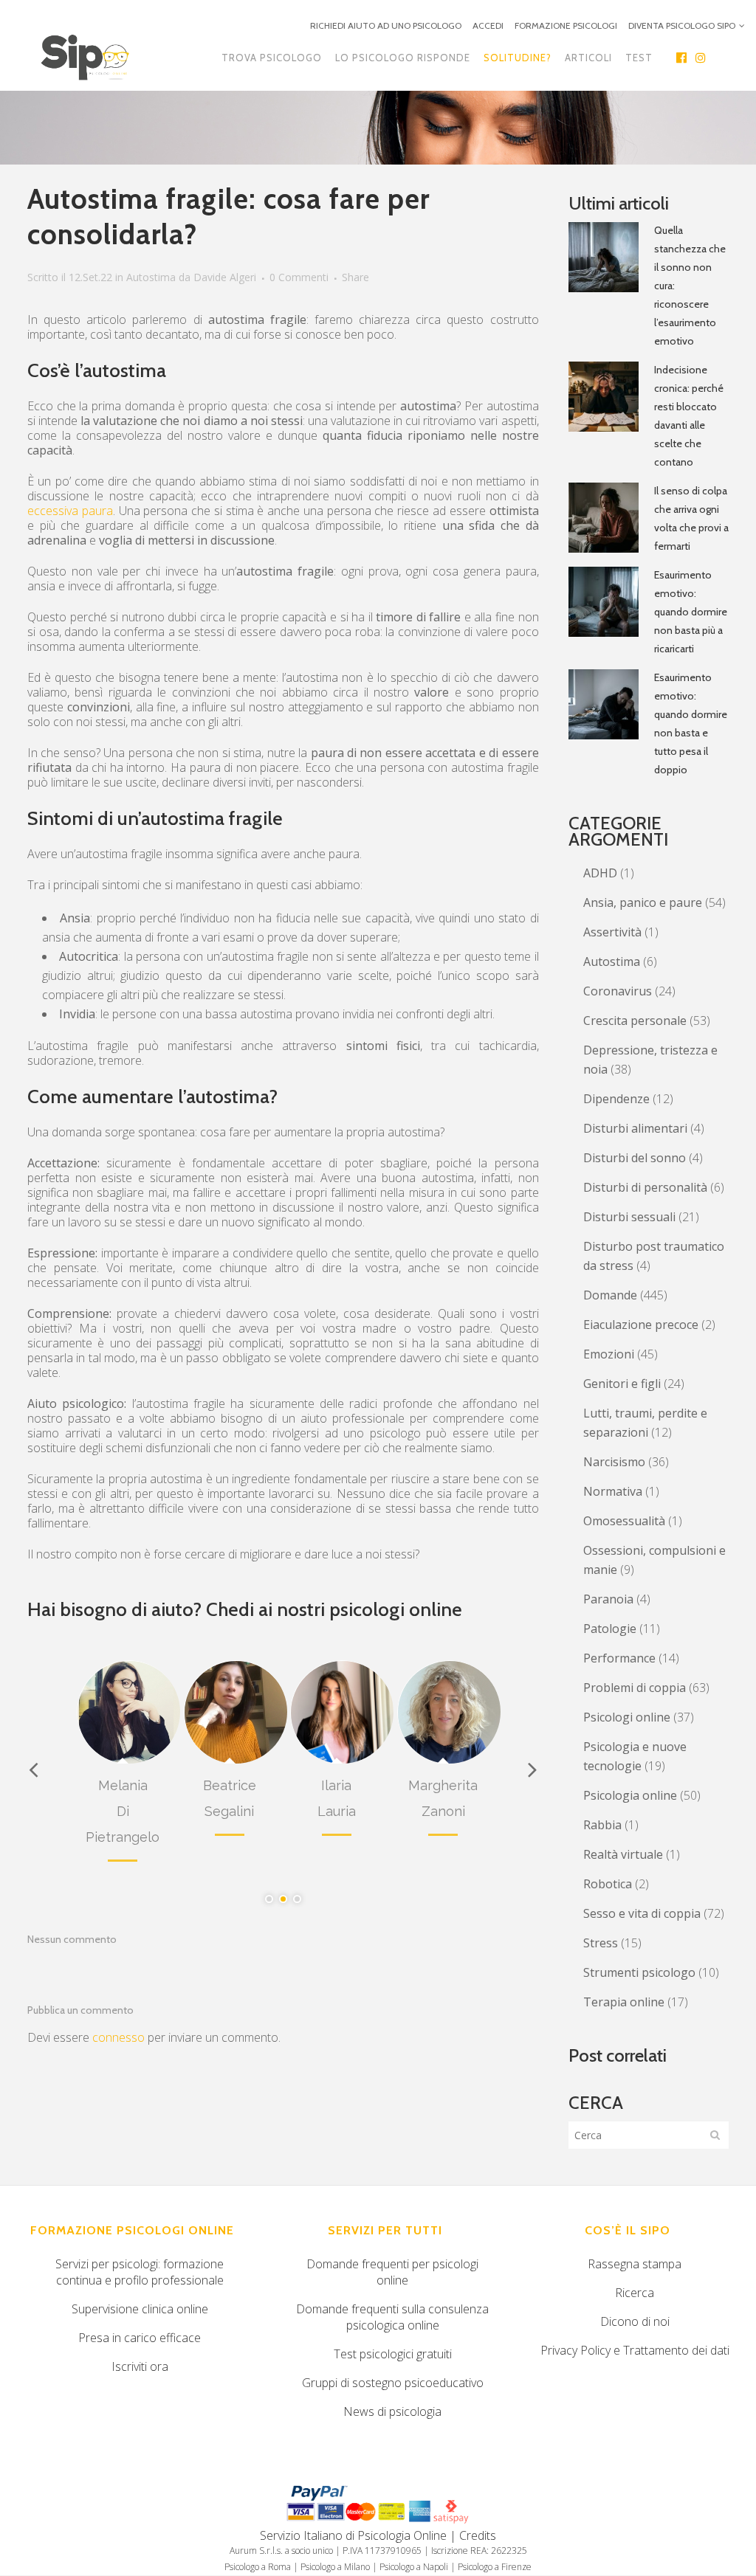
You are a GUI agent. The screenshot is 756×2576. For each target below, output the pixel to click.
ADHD (600, 873)
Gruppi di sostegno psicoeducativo (393, 2383)
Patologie (610, 1629)
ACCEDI (488, 25)
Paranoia (608, 1599)
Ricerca (635, 2293)
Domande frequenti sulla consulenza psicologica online (392, 2317)
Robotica (608, 1884)
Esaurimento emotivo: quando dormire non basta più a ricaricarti (691, 612)
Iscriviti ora (140, 2366)
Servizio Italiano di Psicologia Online (353, 2535)
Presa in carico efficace (140, 2338)
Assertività (612, 932)
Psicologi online (627, 1717)
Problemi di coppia (635, 1688)
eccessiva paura (70, 511)
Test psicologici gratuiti (393, 2354)
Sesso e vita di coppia (642, 1913)
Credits (478, 2535)
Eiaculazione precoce (641, 1325)
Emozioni (609, 1354)
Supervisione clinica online (140, 2309)
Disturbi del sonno (635, 1158)
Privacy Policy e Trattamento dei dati (635, 2350)
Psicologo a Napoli (414, 2567)
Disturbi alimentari (635, 1128)
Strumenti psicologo (639, 1972)
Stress (601, 1943)
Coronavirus (618, 991)
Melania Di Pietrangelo (123, 1811)
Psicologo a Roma (258, 2567)
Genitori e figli (622, 1384)
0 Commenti (299, 277)
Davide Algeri (225, 277)
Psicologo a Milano (335, 2567)
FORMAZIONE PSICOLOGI (566, 25)
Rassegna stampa (635, 2264)
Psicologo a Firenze (495, 2567)
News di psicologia (392, 2411)
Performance (619, 1658)
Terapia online (624, 2002)
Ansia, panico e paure (643, 902)
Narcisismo (614, 1462)
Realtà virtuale (623, 1854)
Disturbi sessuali (629, 1217)
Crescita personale (635, 1021)
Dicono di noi (635, 2321)
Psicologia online (630, 1795)
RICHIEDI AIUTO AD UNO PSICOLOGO (386, 25)
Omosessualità (624, 1521)
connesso (118, 2037)
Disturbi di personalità (645, 1187)
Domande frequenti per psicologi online (392, 2272)
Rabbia (602, 1825)
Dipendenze (616, 1099)
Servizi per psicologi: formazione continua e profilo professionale (140, 2272)
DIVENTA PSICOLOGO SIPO (682, 25)
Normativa (613, 1491)
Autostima (151, 277)
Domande (610, 1295)
